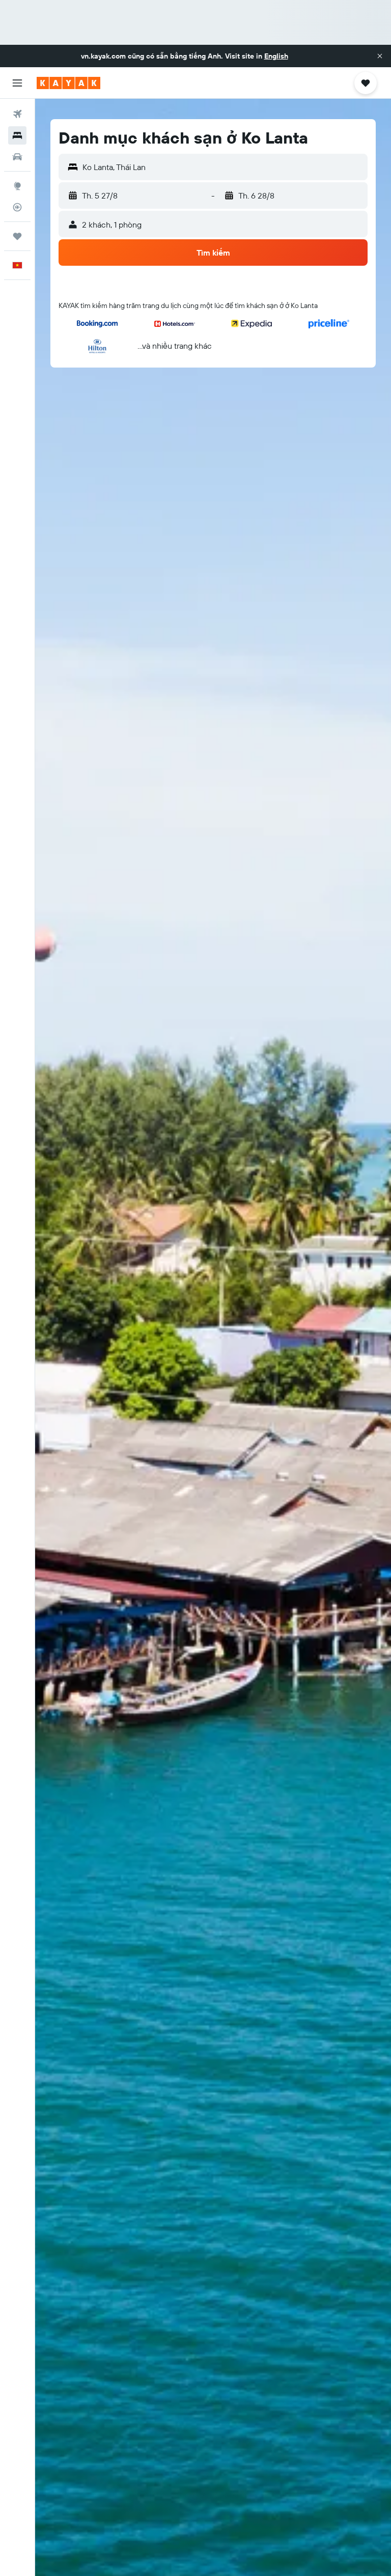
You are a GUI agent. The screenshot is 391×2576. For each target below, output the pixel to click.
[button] (380, 56)
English (276, 56)
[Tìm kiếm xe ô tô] (17, 157)
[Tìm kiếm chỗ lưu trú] (17, 135)
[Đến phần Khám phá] (17, 186)
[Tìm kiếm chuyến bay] (17, 114)
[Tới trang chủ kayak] (68, 83)
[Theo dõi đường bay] (17, 207)
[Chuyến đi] (17, 236)
